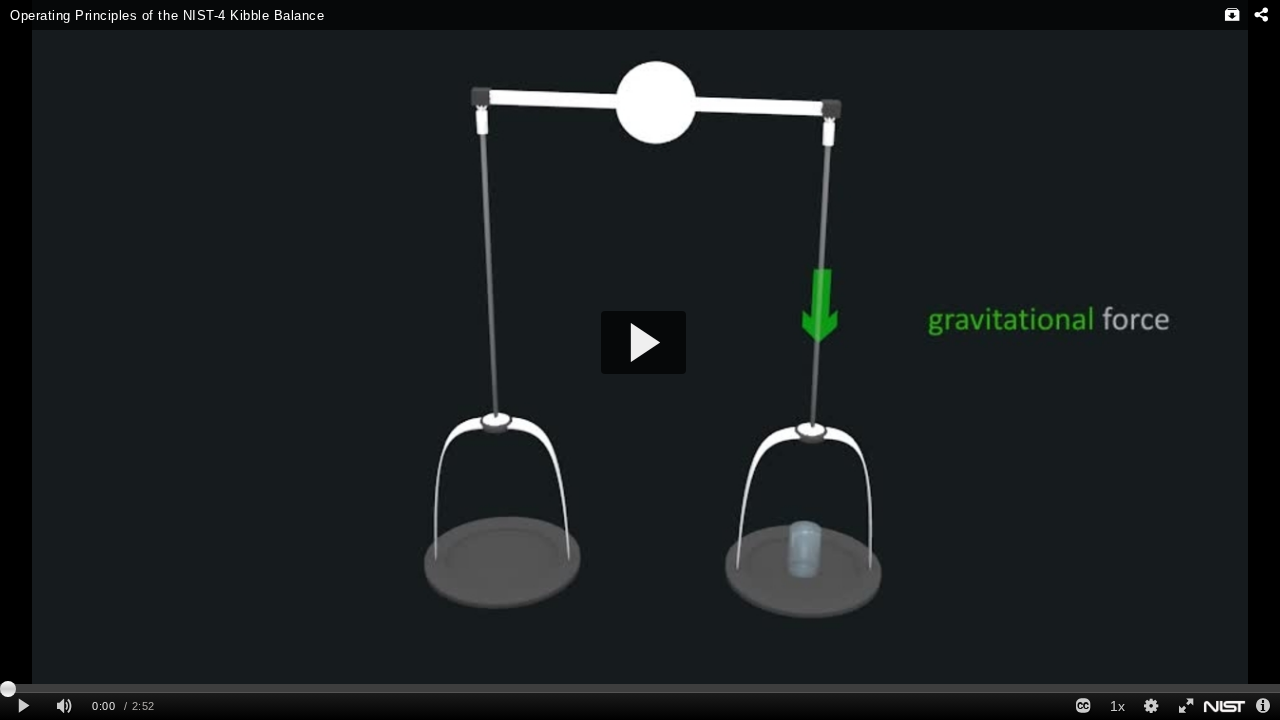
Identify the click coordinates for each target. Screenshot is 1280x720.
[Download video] (1232, 15)
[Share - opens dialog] (1260, 15)
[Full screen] (1185, 706)
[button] (643, 342)
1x (1117, 706)
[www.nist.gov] (1224, 706)
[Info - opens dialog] (1263, 706)
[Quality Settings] (1151, 706)
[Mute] (64, 706)
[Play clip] (23, 706)
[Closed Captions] (1083, 706)
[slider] (640, 688)
